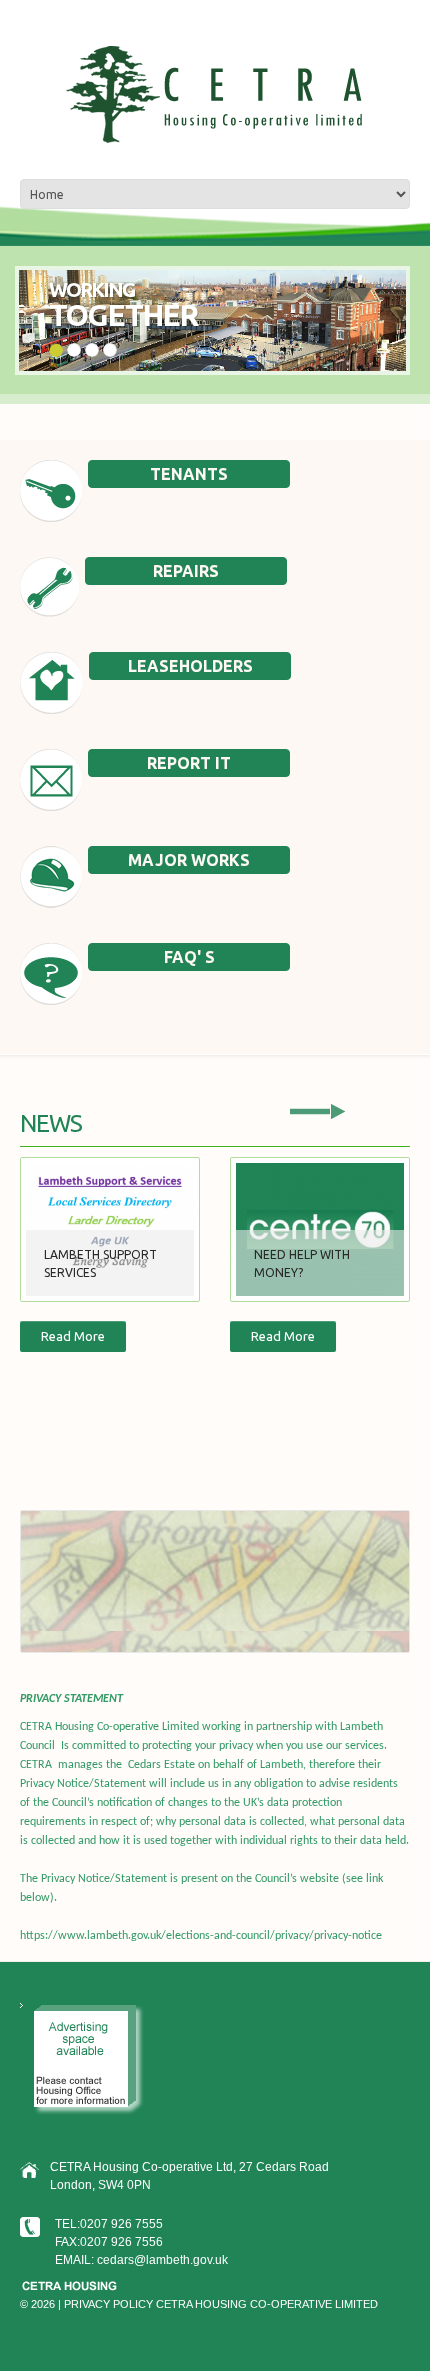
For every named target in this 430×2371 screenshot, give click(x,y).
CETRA (174, 2304)
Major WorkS (189, 860)
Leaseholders (190, 666)
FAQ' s (189, 957)
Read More (73, 1336)
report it (189, 763)
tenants (189, 474)
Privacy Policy (108, 2304)
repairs (186, 571)
